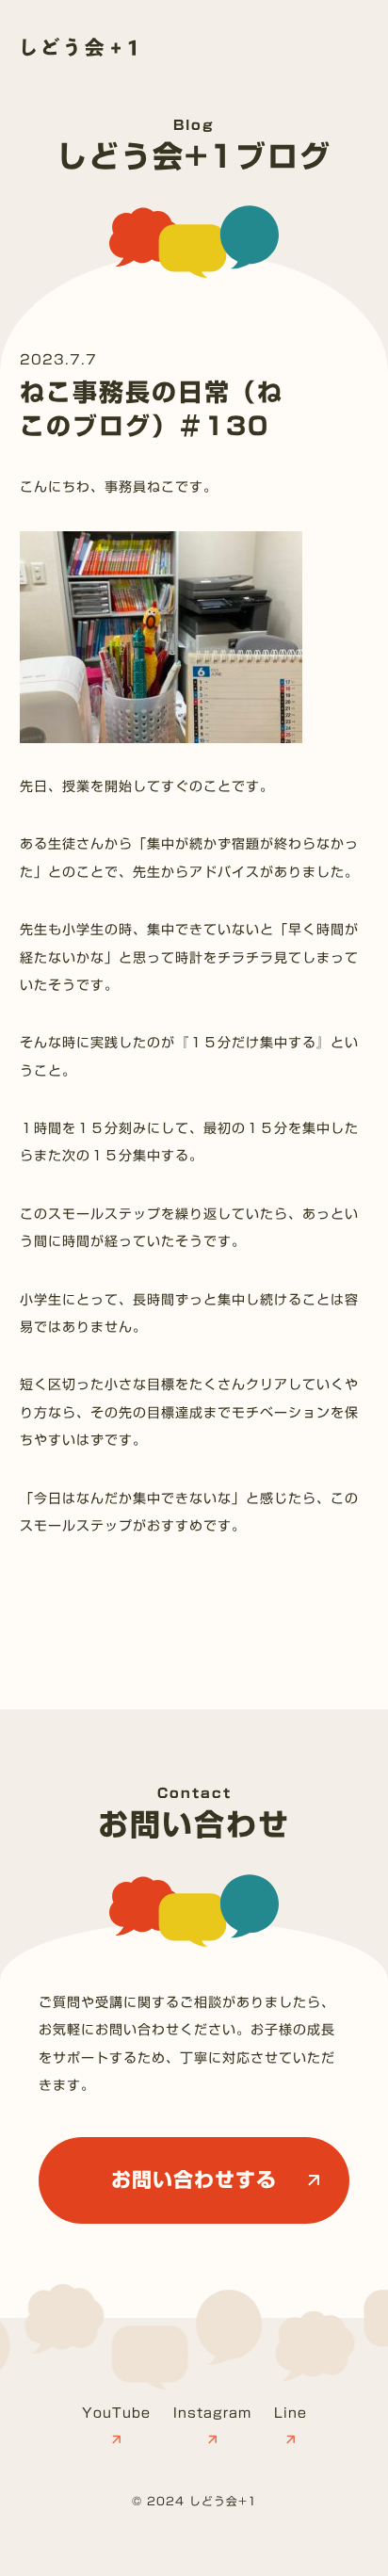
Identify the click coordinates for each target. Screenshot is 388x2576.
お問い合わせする (194, 2180)
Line (291, 2413)
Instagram (212, 2413)
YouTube (116, 2413)
